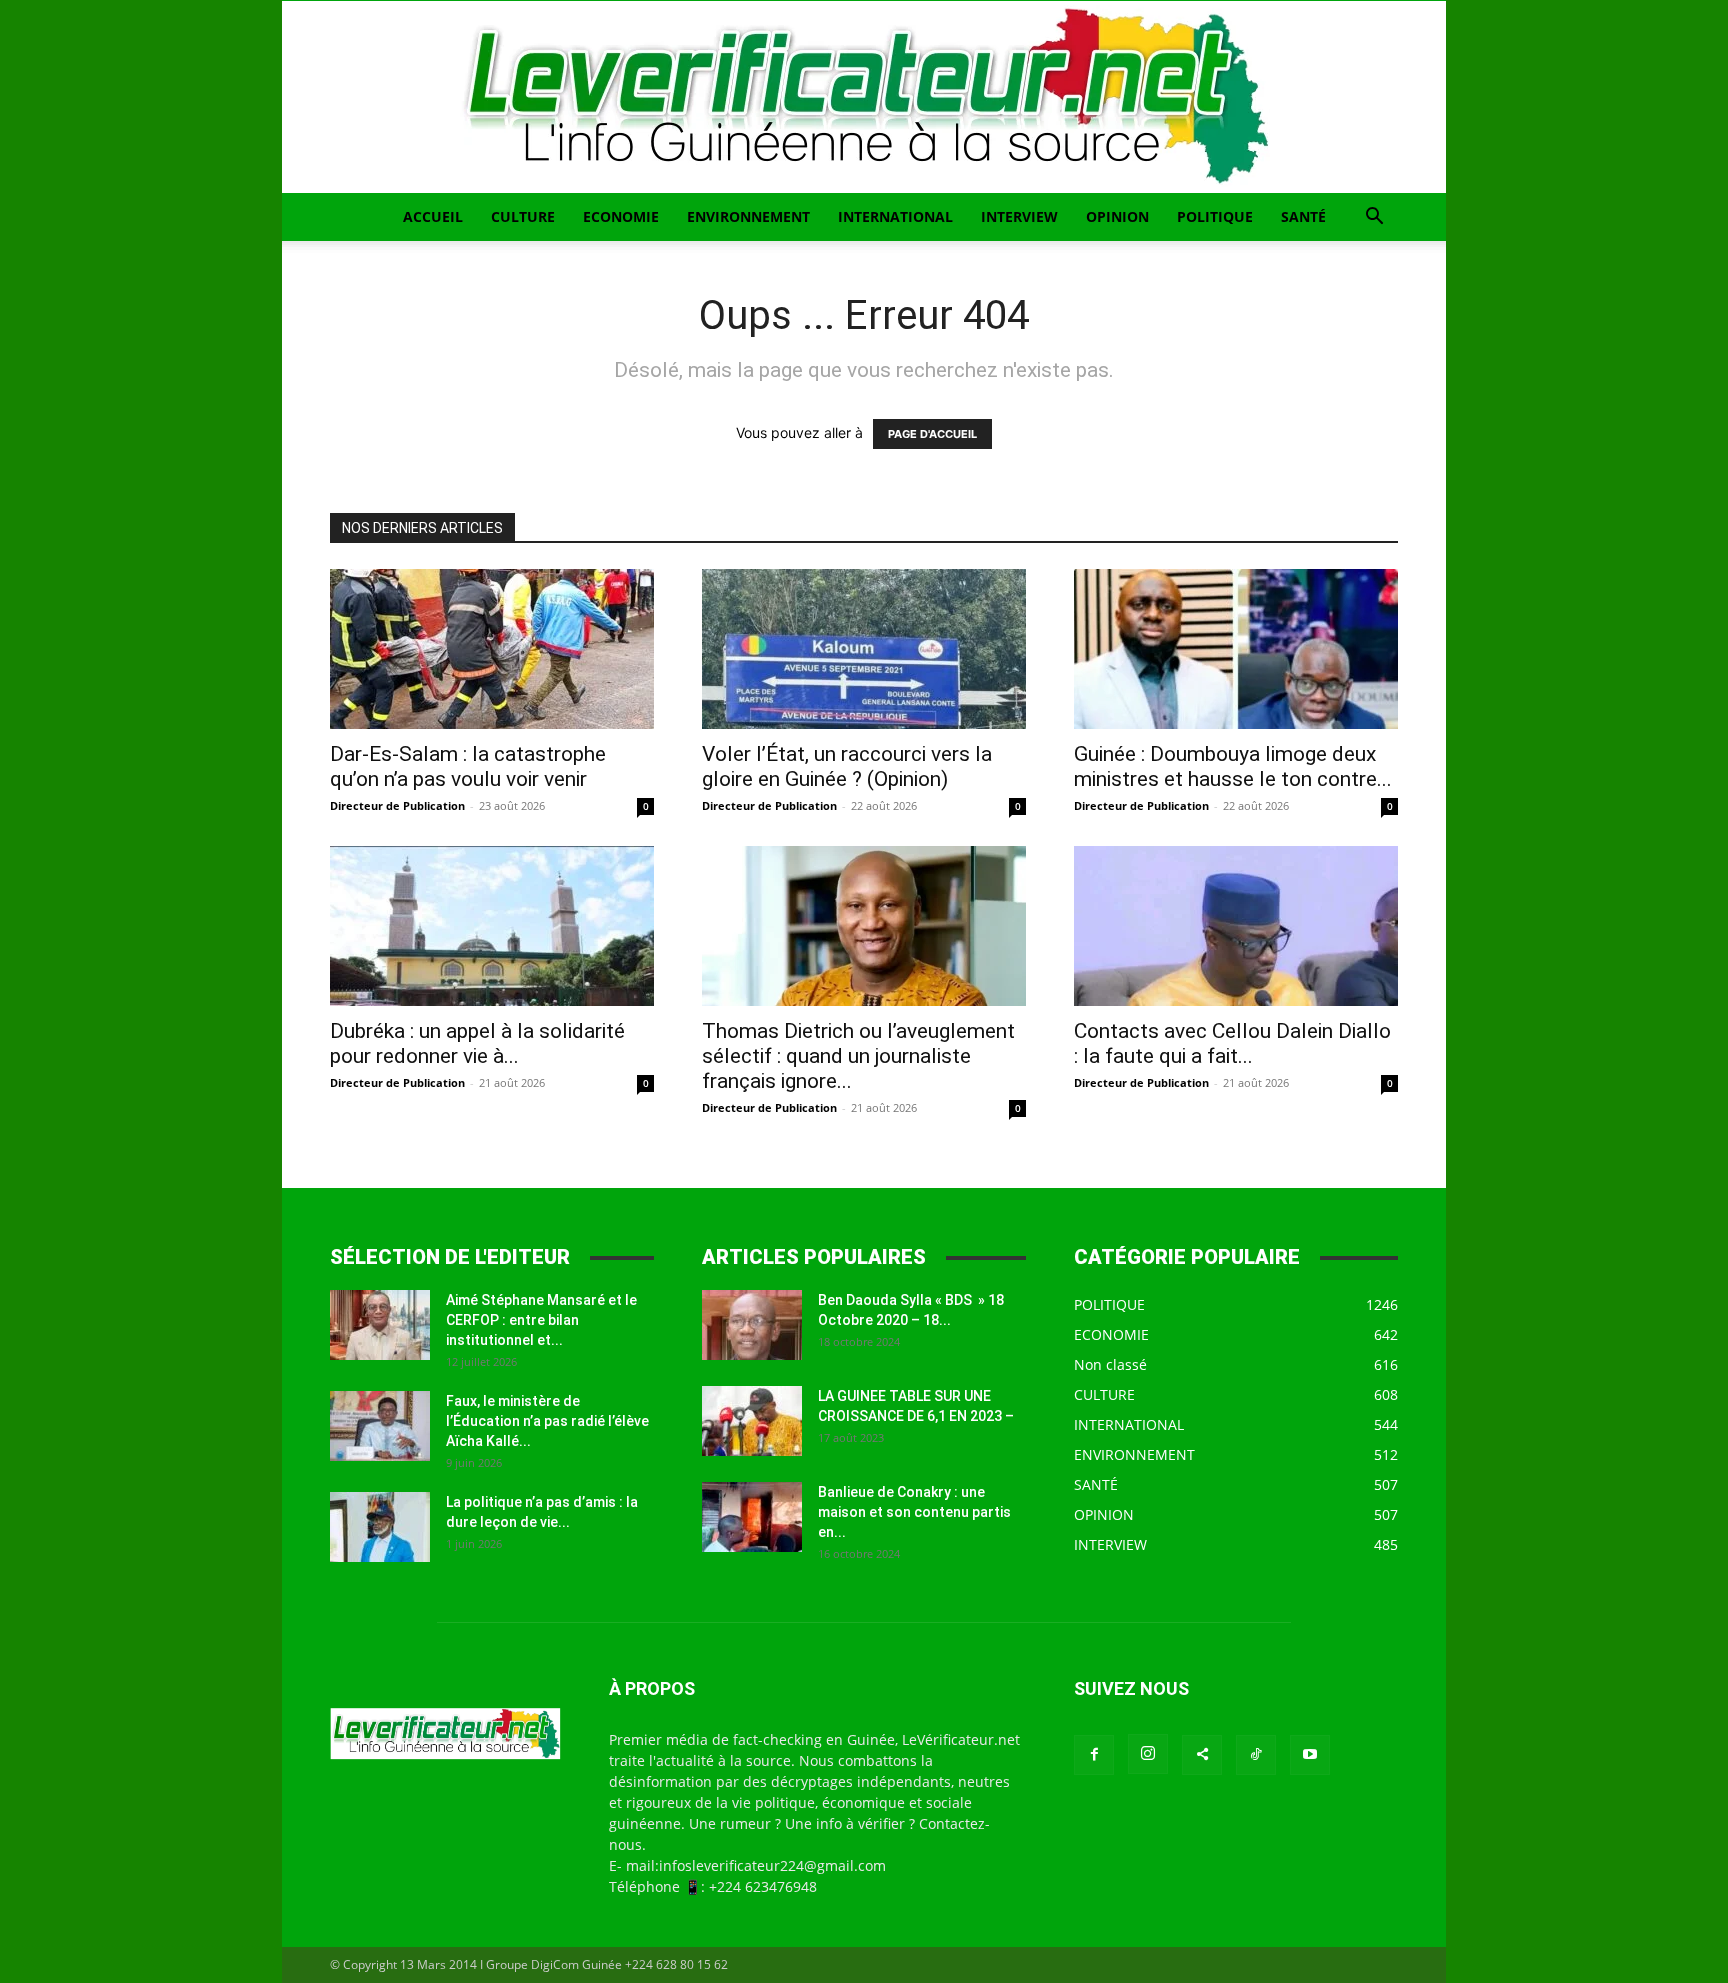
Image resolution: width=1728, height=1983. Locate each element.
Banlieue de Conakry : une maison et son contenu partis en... (914, 1512)
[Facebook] (1094, 1755)
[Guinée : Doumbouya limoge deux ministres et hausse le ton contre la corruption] (1236, 649)
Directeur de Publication (397, 805)
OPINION (1117, 216)
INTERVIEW (1019, 216)
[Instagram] (1148, 1754)
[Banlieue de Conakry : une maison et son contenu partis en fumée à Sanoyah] (752, 1517)
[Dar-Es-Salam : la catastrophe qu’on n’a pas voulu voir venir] (492, 649)
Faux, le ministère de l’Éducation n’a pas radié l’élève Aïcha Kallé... (547, 1421)
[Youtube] (1310, 1755)
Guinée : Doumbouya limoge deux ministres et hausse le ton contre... (1233, 766)
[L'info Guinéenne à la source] (864, 97)
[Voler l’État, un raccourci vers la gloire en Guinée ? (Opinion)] (864, 649)
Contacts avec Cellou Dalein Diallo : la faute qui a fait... (1232, 1043)
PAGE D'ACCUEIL (932, 434)
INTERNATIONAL (895, 216)
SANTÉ (1303, 216)
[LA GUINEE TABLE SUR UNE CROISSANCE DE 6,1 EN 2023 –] (752, 1421)
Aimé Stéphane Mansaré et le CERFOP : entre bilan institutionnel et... (541, 1320)
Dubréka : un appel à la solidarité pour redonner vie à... (477, 1043)
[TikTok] (1256, 1755)
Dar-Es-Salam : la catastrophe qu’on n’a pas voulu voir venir (468, 766)
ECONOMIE (621, 216)
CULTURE (523, 216)
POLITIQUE (1215, 216)
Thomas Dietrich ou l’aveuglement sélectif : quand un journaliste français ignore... (858, 1056)
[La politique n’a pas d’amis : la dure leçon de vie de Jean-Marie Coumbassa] (380, 1527)
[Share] (1202, 1755)
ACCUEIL (433, 216)
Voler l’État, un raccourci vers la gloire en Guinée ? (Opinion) (847, 766)
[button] (1374, 218)
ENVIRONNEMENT (748, 216)
